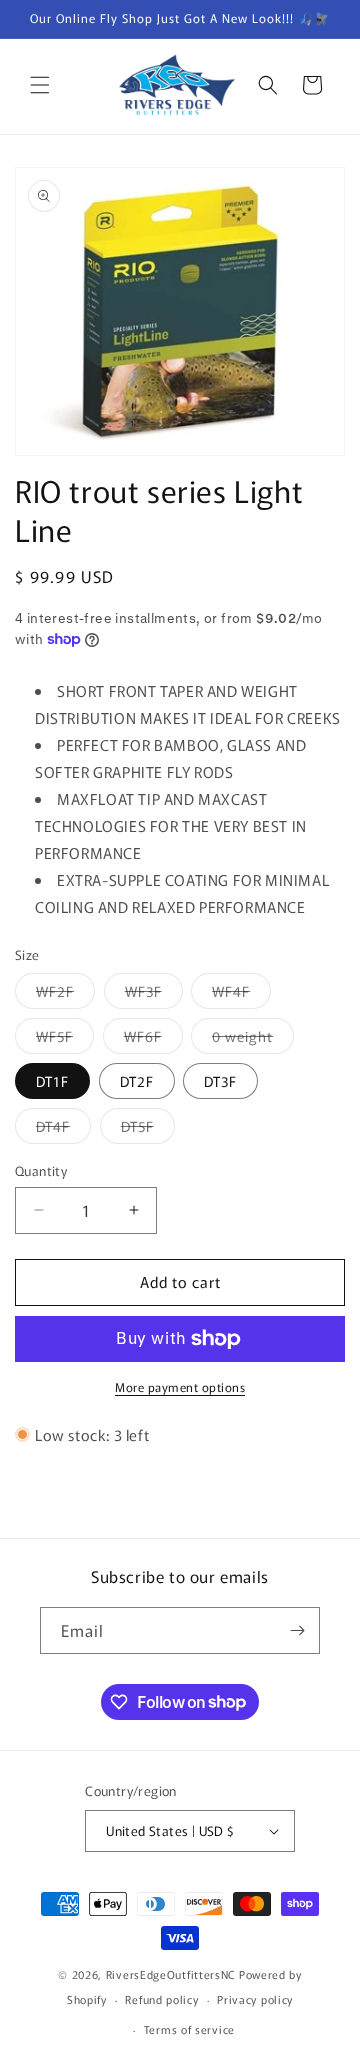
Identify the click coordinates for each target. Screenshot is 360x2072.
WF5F (65, 1039)
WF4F (241, 994)
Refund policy (161, 1999)
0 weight (253, 1039)
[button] (40, 85)
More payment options (180, 1386)
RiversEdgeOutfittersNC (171, 1974)
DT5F (148, 1129)
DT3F (220, 1081)
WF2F (65, 994)
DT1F (52, 1081)
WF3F (154, 994)
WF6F (153, 1039)
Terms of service (189, 2029)
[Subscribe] (297, 1630)
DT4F (63, 1129)
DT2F (137, 1081)
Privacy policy (255, 1999)
